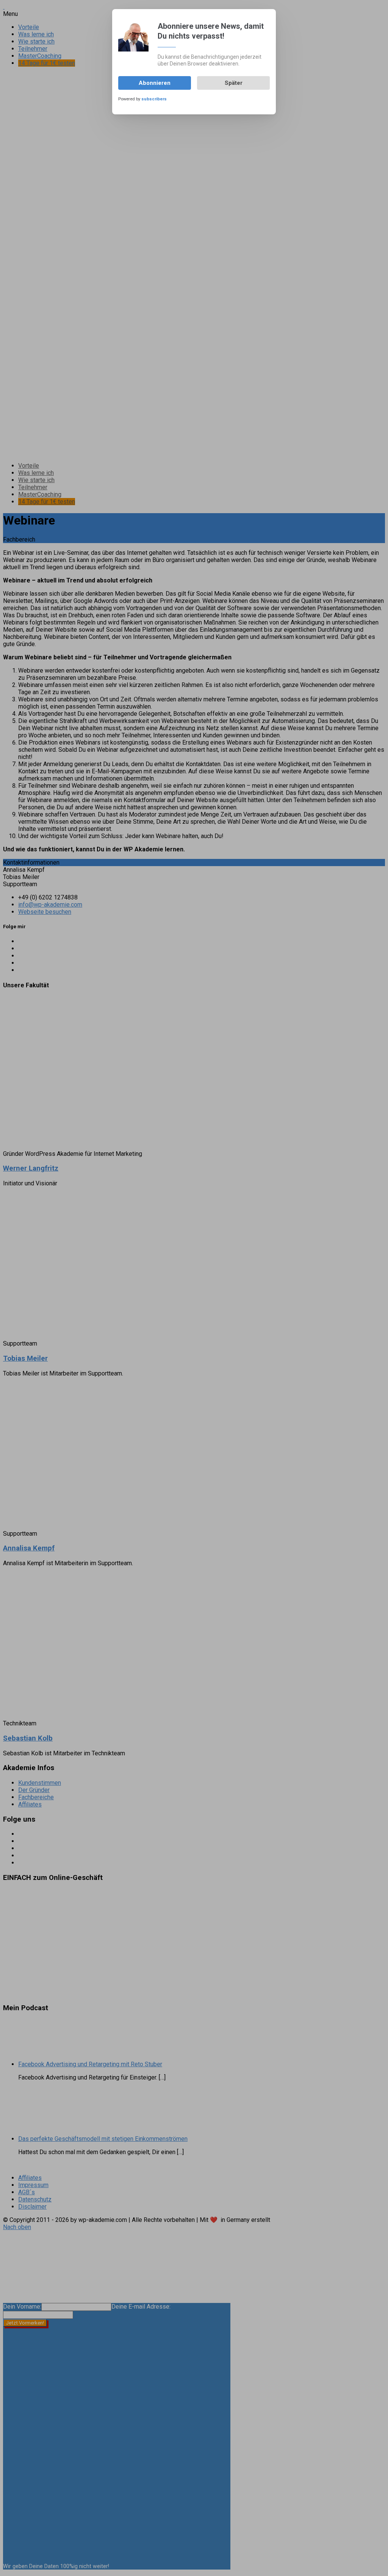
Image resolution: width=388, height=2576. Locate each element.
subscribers (154, 99)
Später (234, 83)
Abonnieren (155, 83)
